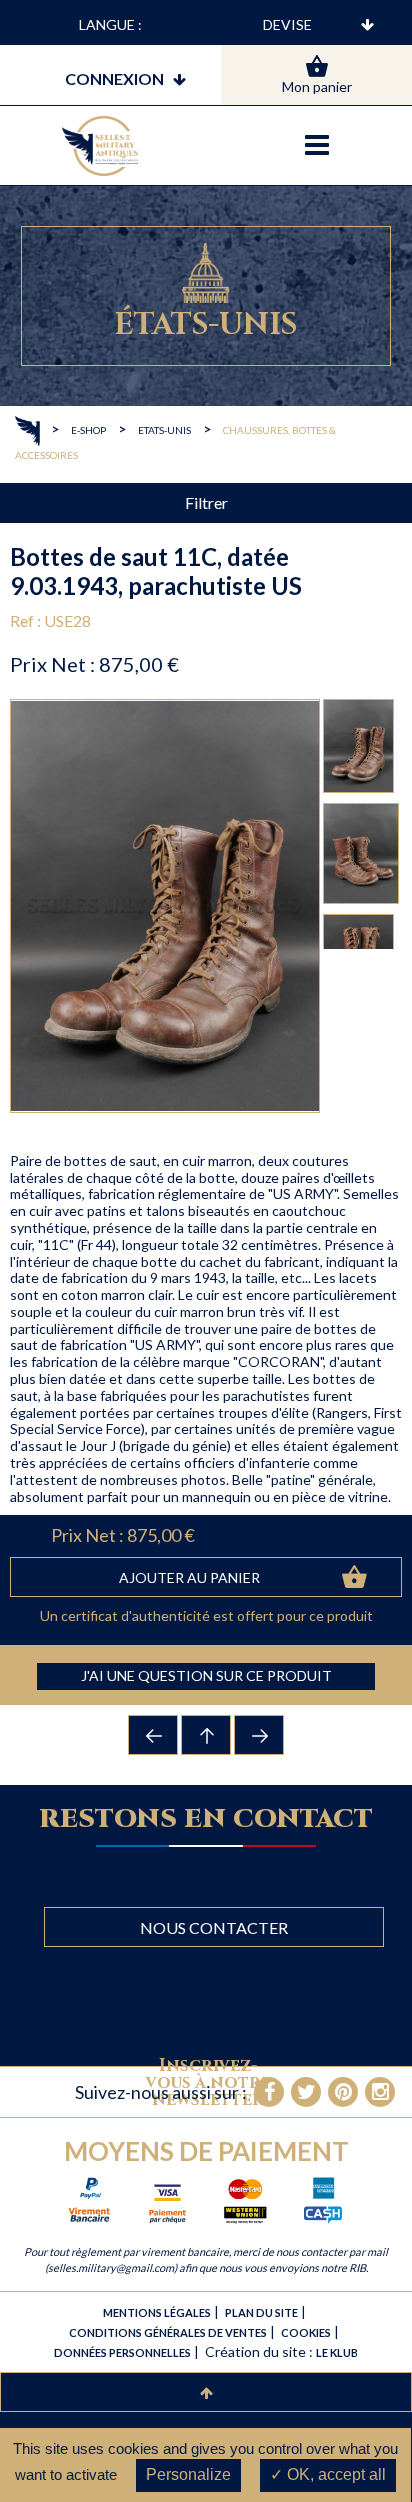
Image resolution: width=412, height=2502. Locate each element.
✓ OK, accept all (328, 2474)
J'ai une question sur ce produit (206, 1675)
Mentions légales (157, 2312)
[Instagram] (380, 2092)
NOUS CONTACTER (214, 1927)
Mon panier (317, 86)
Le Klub (337, 2352)
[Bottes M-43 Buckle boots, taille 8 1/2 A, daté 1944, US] (260, 1734)
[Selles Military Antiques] (100, 146)
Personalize (188, 2474)
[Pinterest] (343, 2092)
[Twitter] (306, 2092)
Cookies (306, 2332)
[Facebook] (269, 2092)
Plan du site (261, 2312)
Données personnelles (122, 2352)
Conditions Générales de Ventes (168, 2332)
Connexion (114, 78)
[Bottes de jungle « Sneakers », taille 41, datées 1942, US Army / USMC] (154, 1734)
